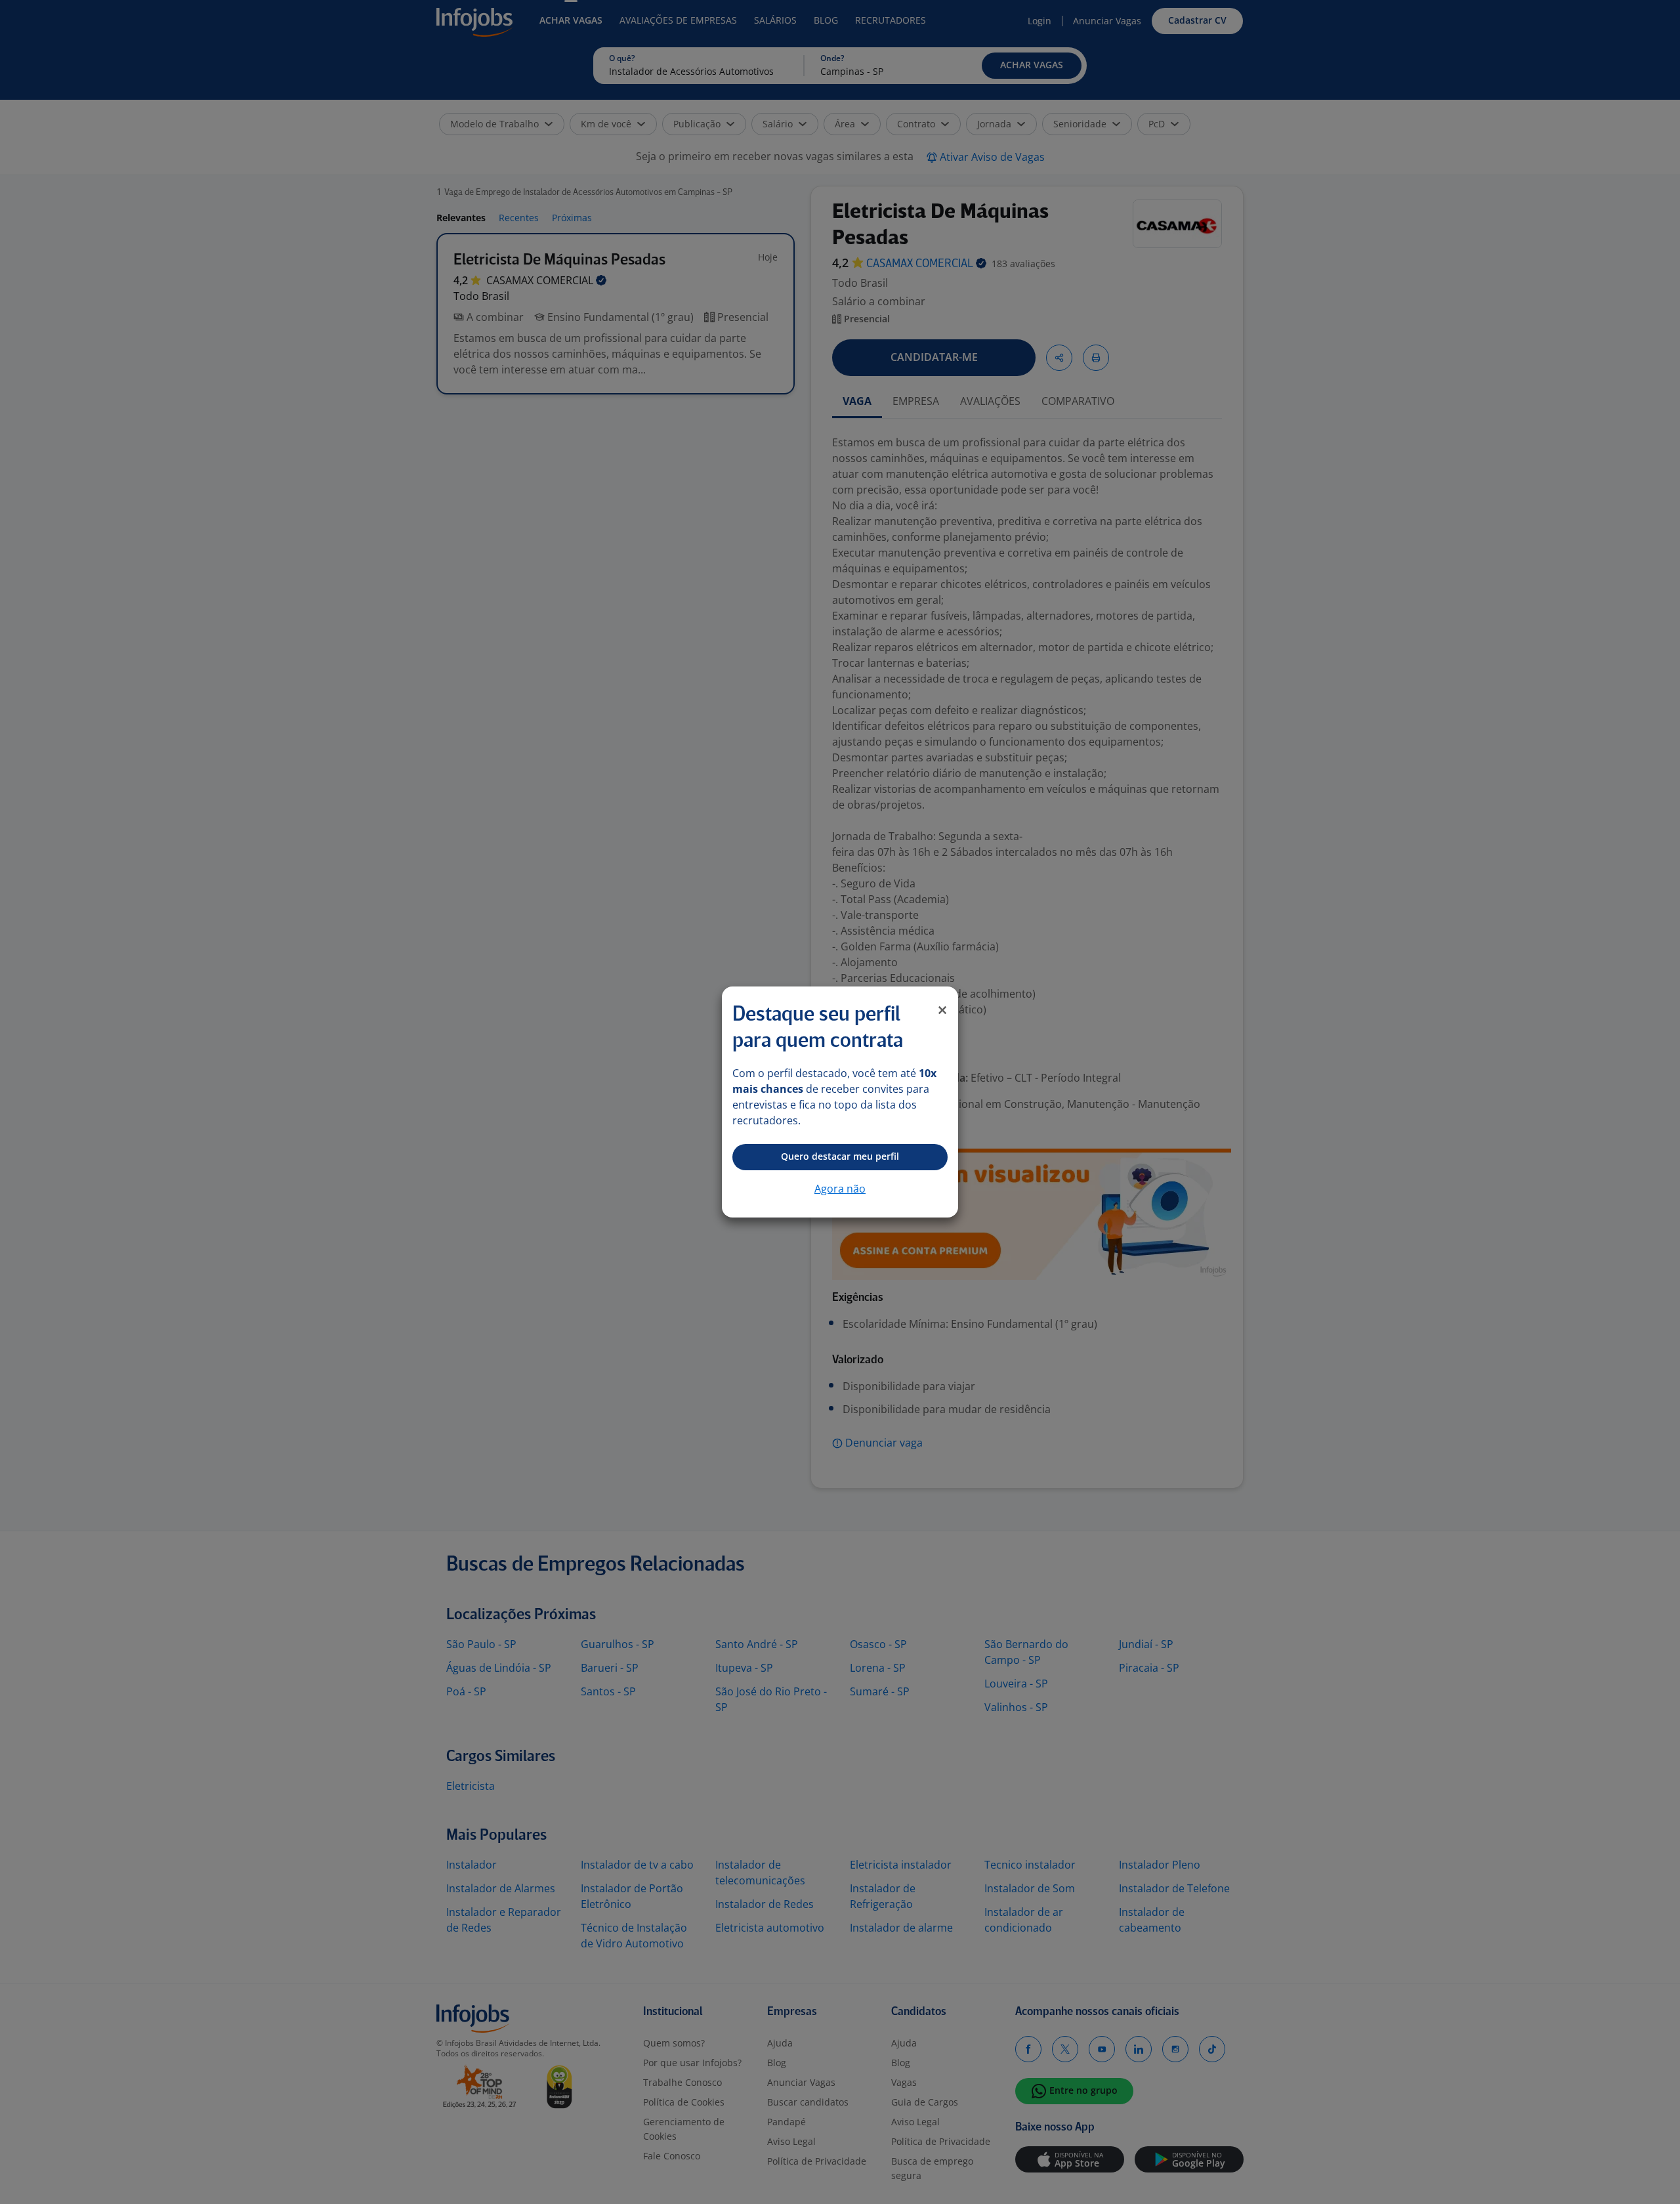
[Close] (942, 1010)
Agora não (840, 1189)
